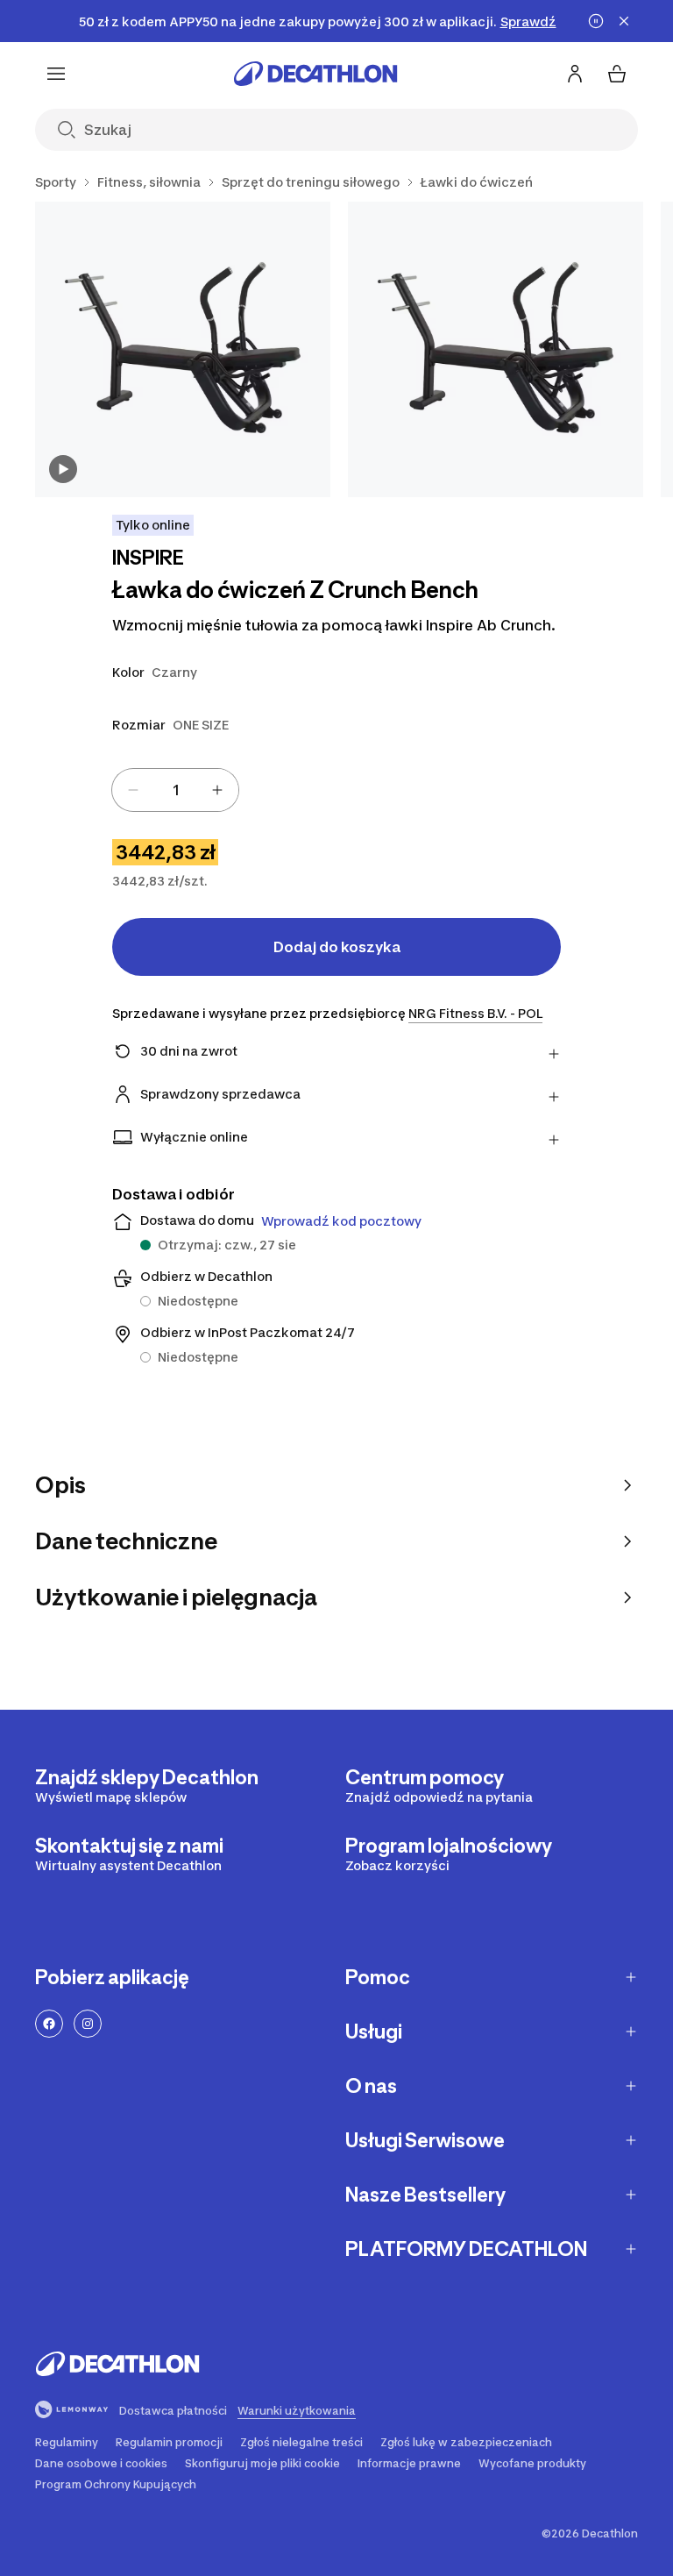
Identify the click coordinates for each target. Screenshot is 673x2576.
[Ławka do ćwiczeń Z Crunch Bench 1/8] (183, 349)
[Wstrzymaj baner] (596, 21)
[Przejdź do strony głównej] (315, 74)
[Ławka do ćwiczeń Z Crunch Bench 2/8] (496, 349)
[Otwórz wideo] (63, 469)
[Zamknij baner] (624, 21)
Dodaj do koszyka (337, 947)
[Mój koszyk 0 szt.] (617, 74)
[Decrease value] (133, 790)
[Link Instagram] (88, 2024)
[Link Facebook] (49, 2024)
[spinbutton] (175, 790)
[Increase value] (217, 790)
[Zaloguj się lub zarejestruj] (575, 74)
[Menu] (56, 74)
